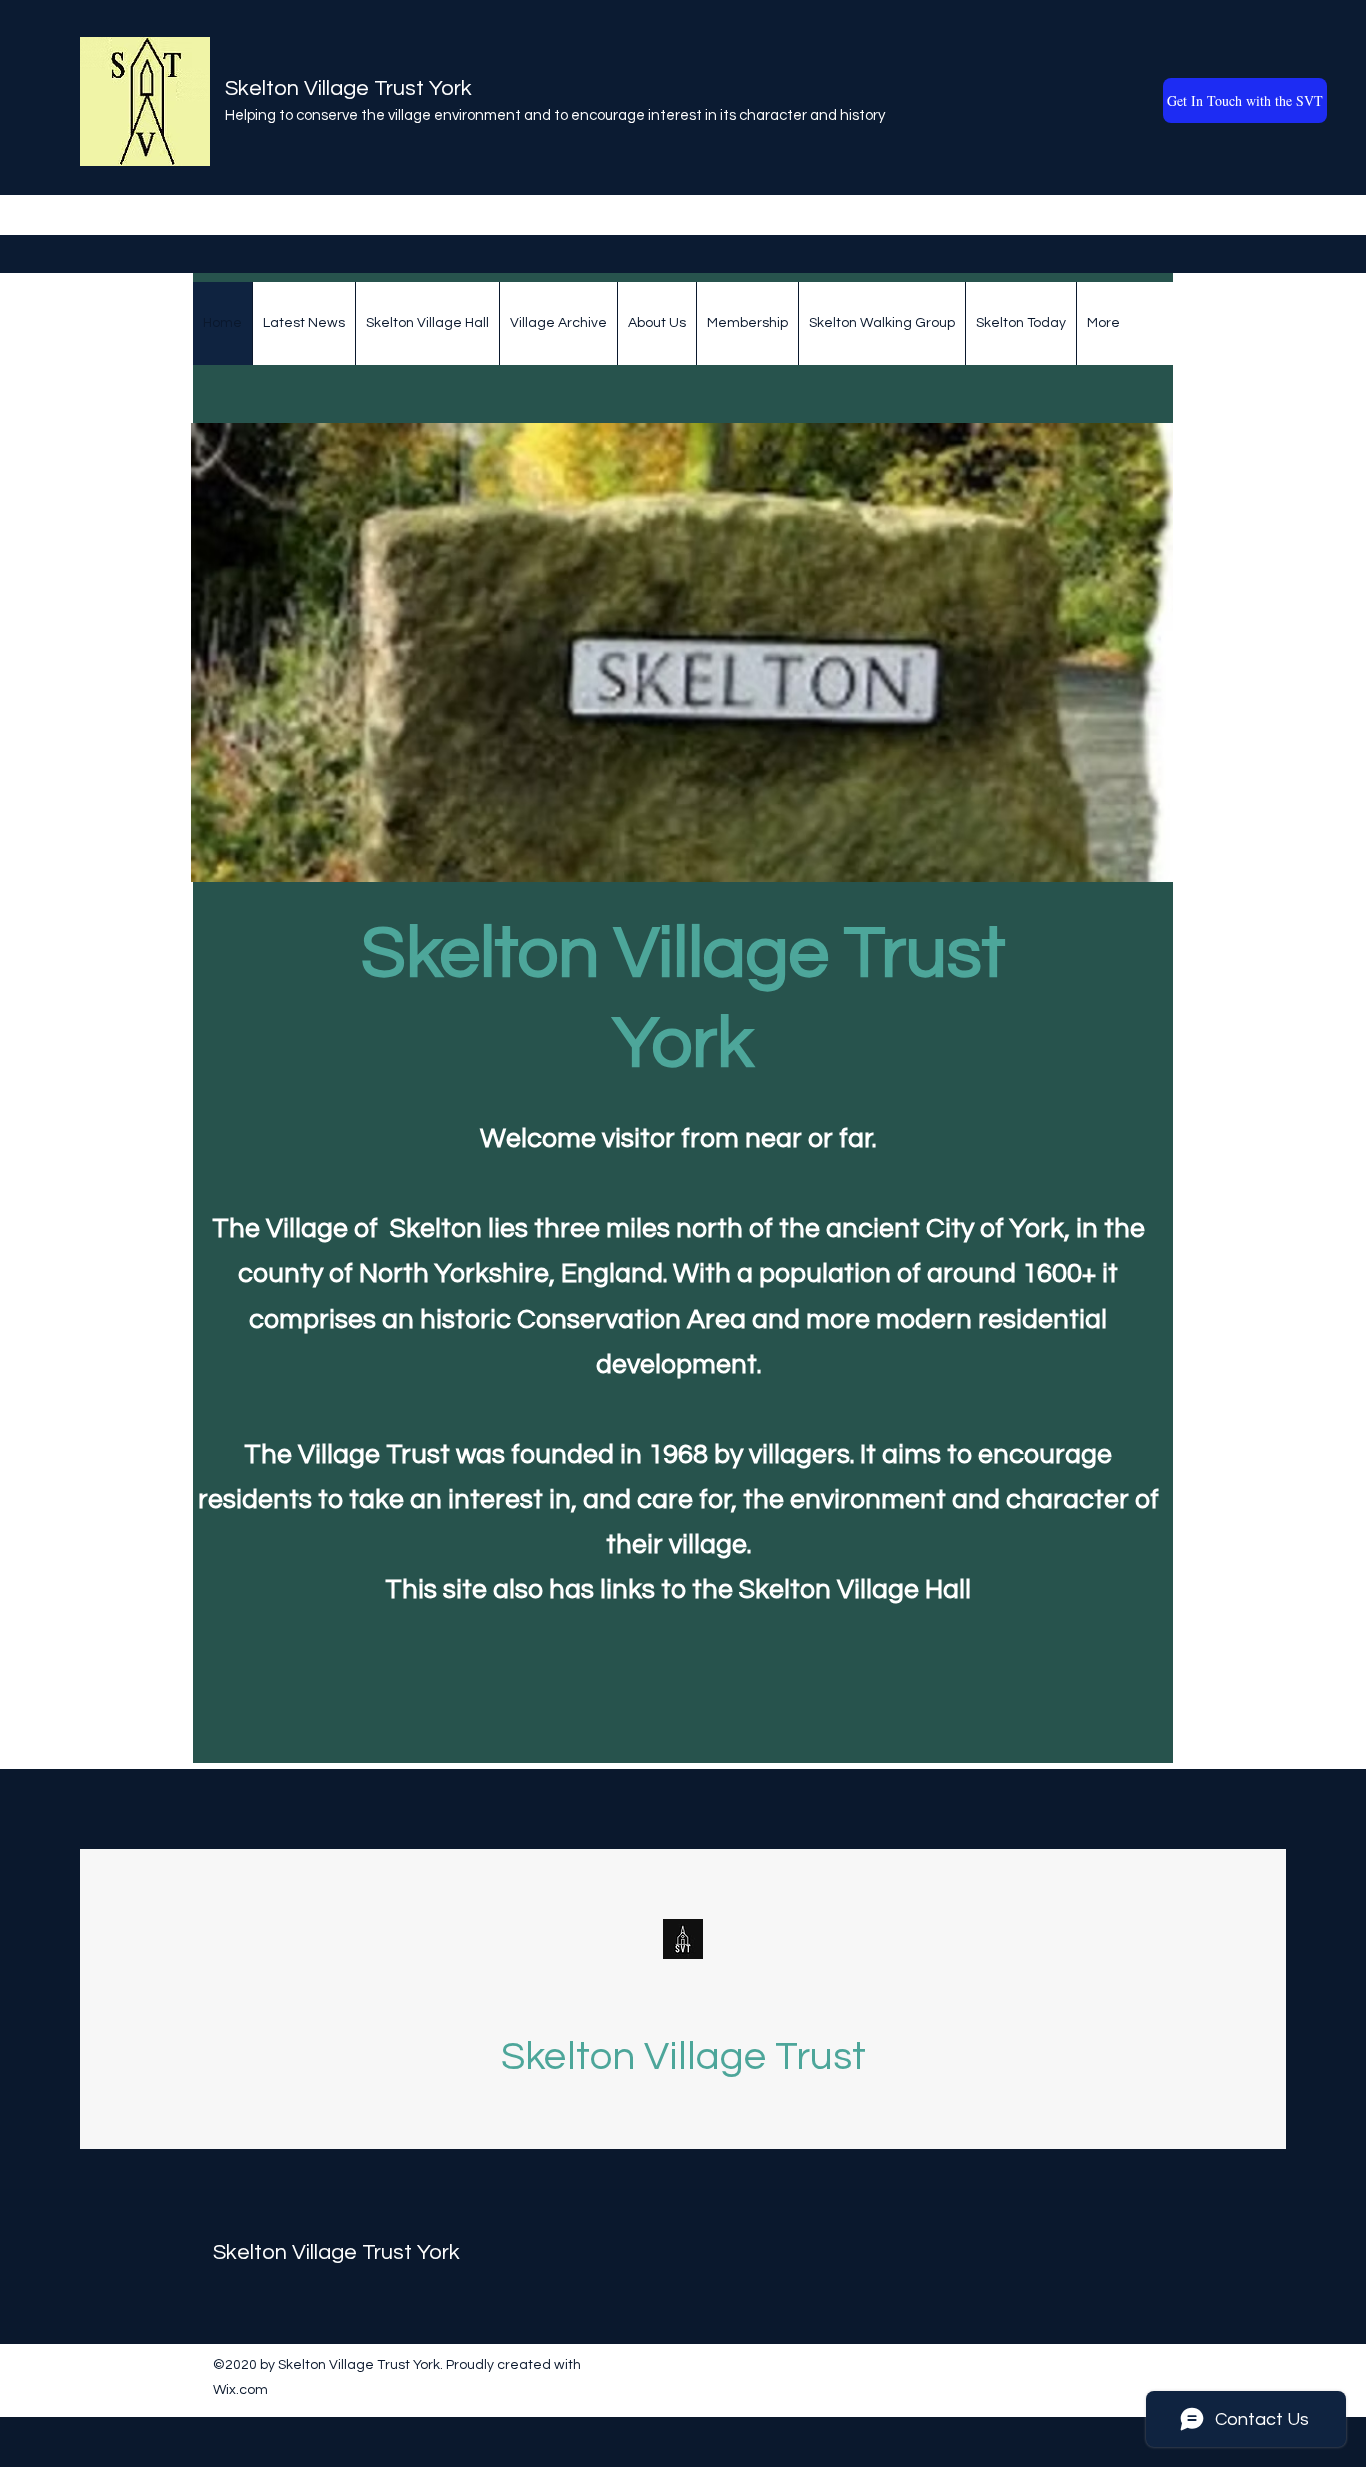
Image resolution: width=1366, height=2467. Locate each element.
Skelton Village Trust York (348, 88)
